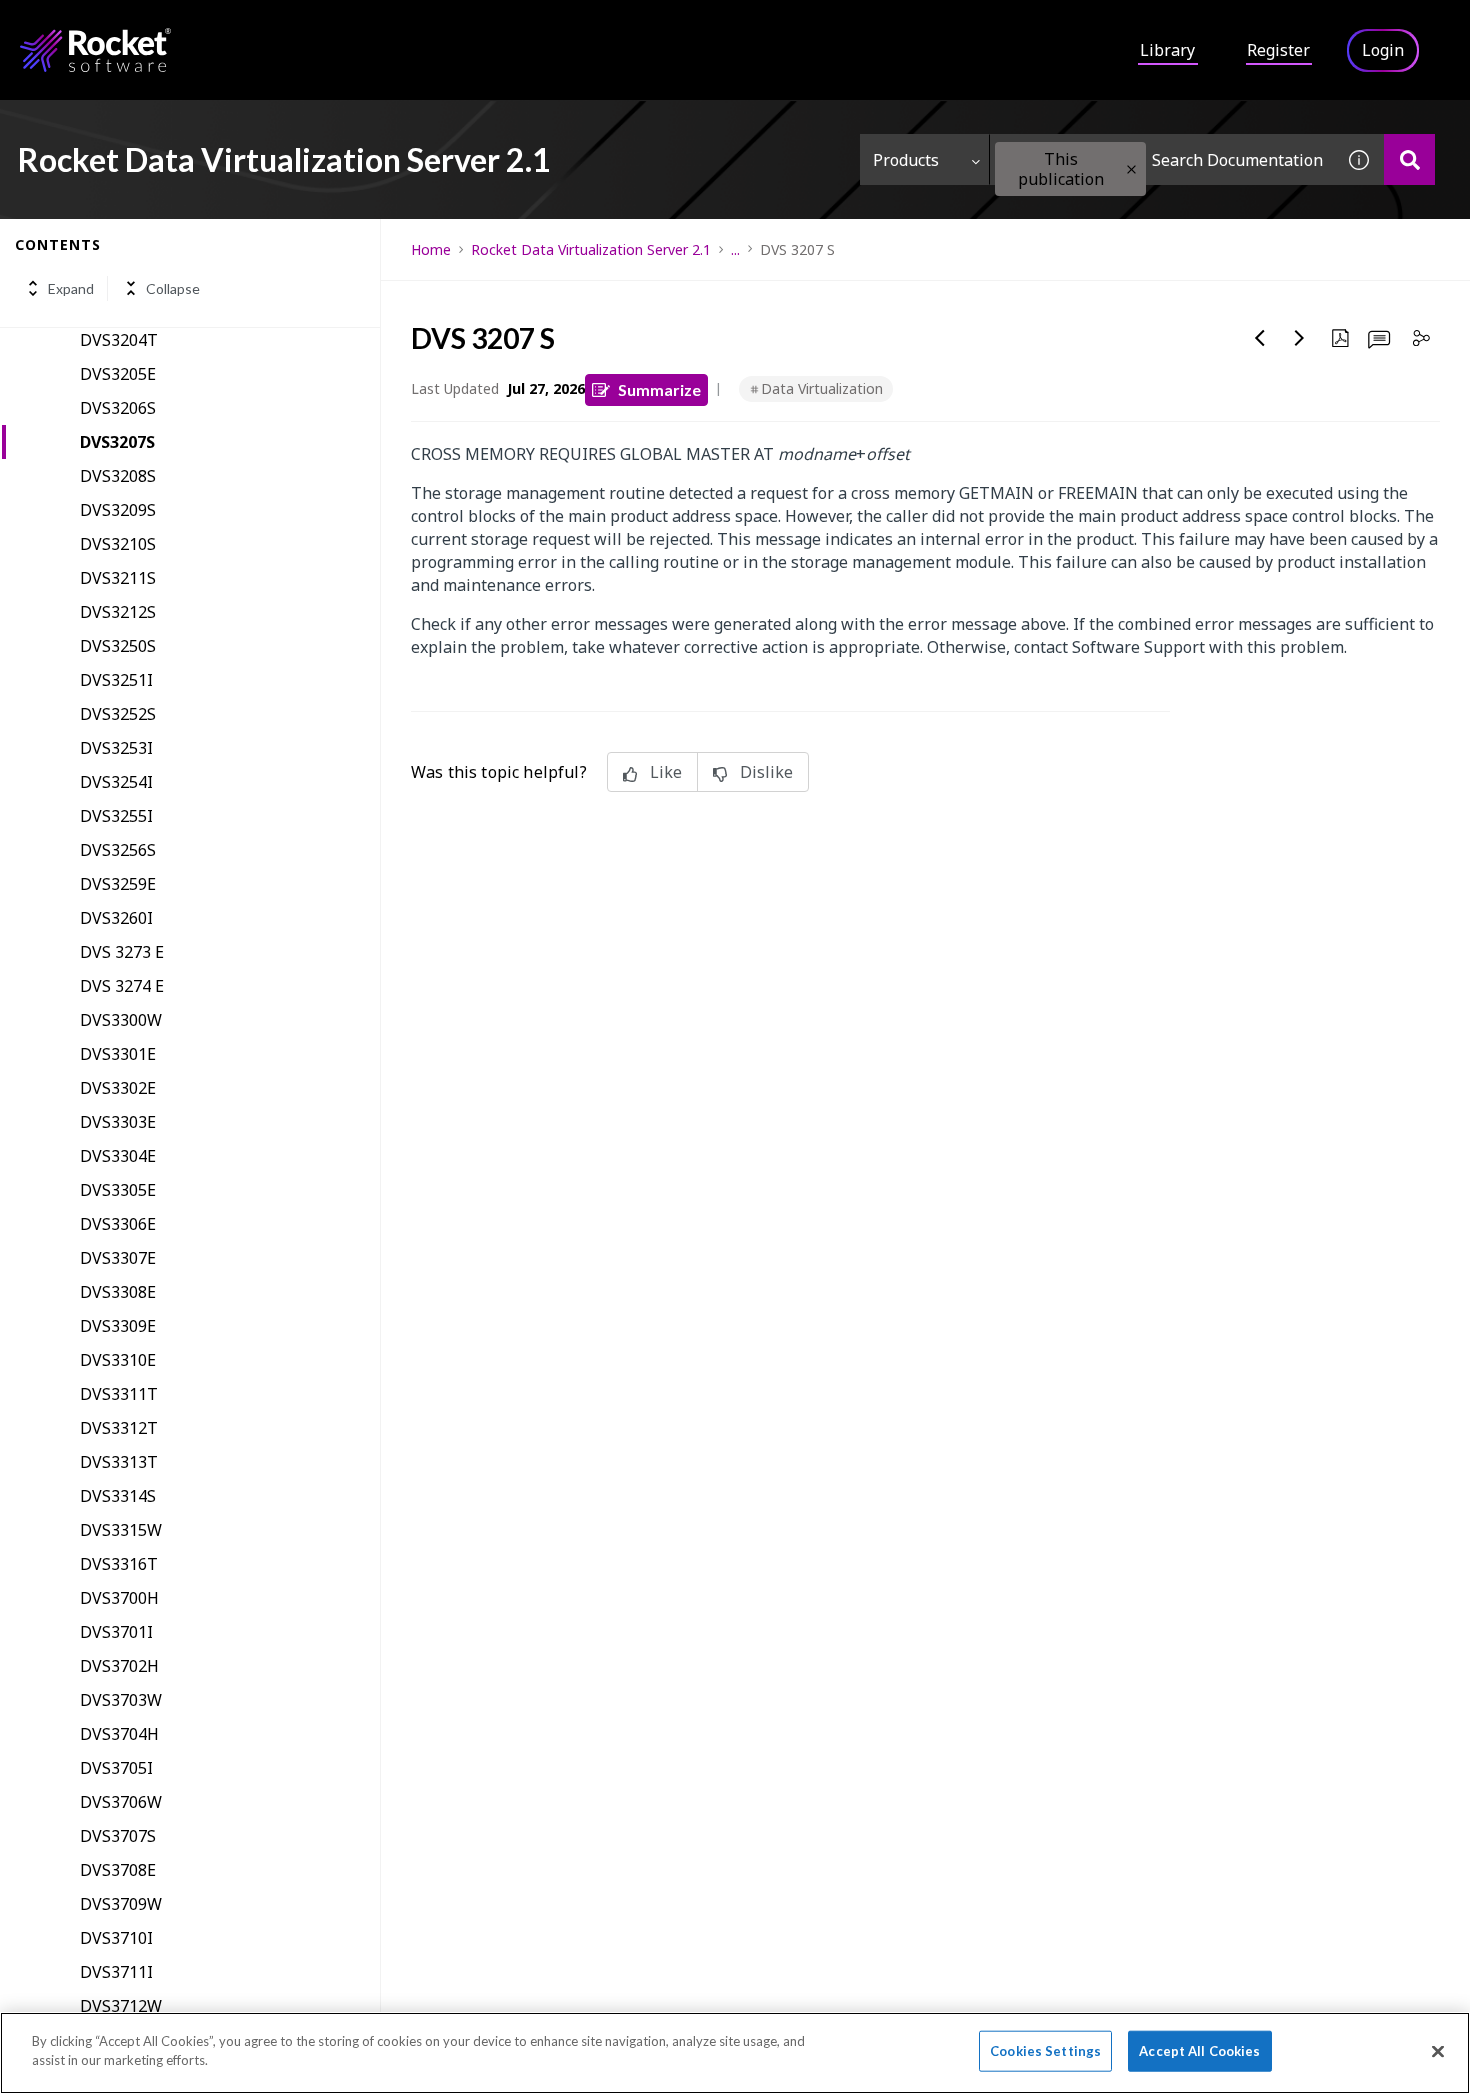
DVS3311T (119, 1394)
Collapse (173, 288)
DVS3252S (118, 714)
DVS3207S (117, 442)
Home (431, 249)
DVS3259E (118, 884)
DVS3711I (116, 1972)
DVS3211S (118, 578)
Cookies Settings (1045, 2051)
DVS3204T (119, 340)
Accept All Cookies (1199, 2051)
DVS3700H (119, 1598)
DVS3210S (118, 544)
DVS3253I (116, 748)
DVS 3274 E (122, 986)
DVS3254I (116, 782)
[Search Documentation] (1409, 159)
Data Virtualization (822, 388)
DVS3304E (118, 1156)
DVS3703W (121, 1700)
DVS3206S (118, 408)
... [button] (735, 249)
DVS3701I (116, 1632)
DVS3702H (119, 1666)
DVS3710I (116, 1938)
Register (1278, 50)
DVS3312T (119, 1428)
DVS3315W (121, 1530)
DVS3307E (118, 1258)
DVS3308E (118, 1292)
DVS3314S (118, 1496)
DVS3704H (119, 1734)
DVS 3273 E (122, 952)
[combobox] (1162, 159)
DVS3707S (118, 1836)
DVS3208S (118, 476)
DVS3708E (118, 1870)
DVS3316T (119, 1564)
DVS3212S (118, 612)
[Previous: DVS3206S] (1260, 338)
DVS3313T (119, 1462)
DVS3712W (121, 2006)
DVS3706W (121, 1802)
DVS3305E (118, 1190)
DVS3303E (118, 1122)
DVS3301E (118, 1054)
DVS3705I (116, 1768)
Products (906, 160)
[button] (1131, 169)
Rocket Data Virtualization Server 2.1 (591, 249)
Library (1167, 50)
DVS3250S (118, 646)
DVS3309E (118, 1326)
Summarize (659, 389)
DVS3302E (118, 1088)
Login (1383, 50)
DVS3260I (116, 918)
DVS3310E (118, 1360)
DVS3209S (118, 510)
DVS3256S (118, 850)
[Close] (1438, 2051)
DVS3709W (121, 1904)
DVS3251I (116, 680)
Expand (71, 288)
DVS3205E (118, 374)
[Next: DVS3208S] (1300, 338)
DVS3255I (116, 816)
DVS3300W (121, 1020)
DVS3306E (118, 1224)
